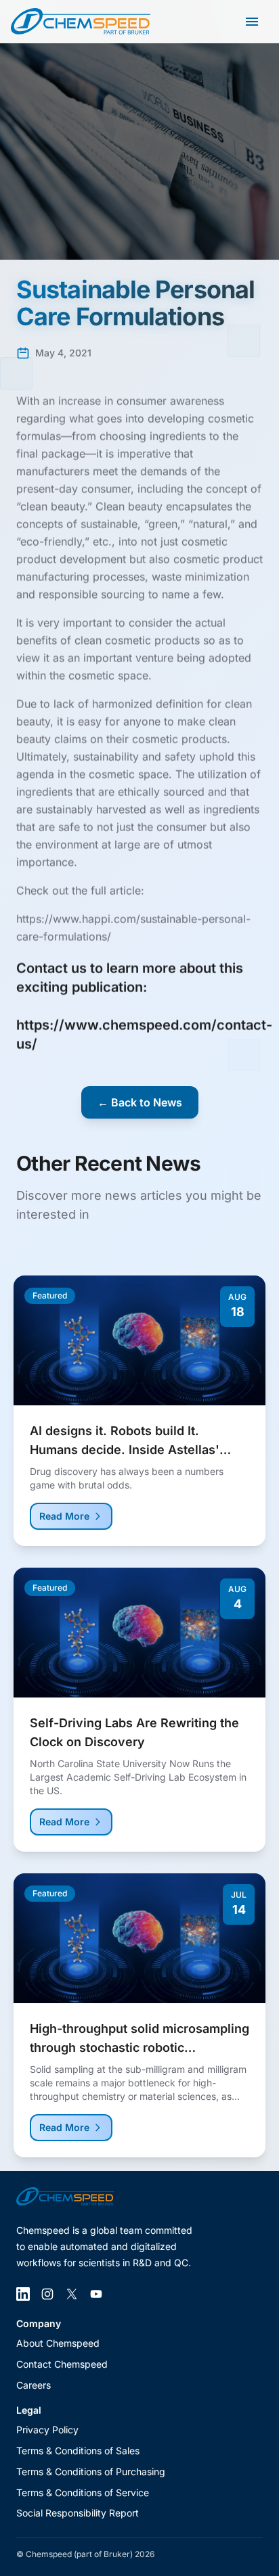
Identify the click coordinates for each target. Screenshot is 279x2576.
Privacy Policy (47, 2430)
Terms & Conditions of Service (83, 2492)
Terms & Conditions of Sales (78, 2451)
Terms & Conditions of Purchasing (91, 2472)
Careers (34, 2385)
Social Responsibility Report (78, 2513)
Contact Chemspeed (62, 2364)
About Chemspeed (58, 2343)
